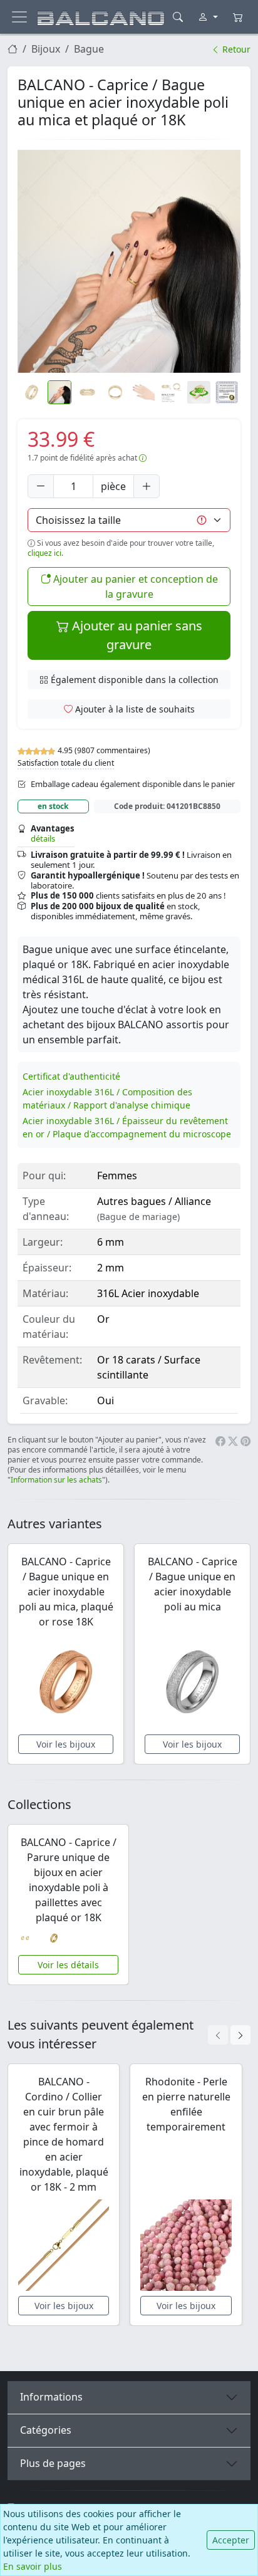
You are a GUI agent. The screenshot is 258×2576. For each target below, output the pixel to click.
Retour (235, 49)
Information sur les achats (56, 1480)
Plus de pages (53, 2463)
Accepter (231, 2540)
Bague (89, 49)
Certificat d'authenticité (71, 1076)
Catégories (46, 2430)
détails (43, 838)
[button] (129, 261)
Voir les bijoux (66, 1744)
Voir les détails (68, 1965)
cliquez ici (44, 553)
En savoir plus (33, 2566)
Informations (51, 2397)
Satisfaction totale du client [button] (66, 763)
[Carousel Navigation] (229, 2035)
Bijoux (46, 49)
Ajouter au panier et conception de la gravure (134, 587)
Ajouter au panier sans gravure (136, 635)
